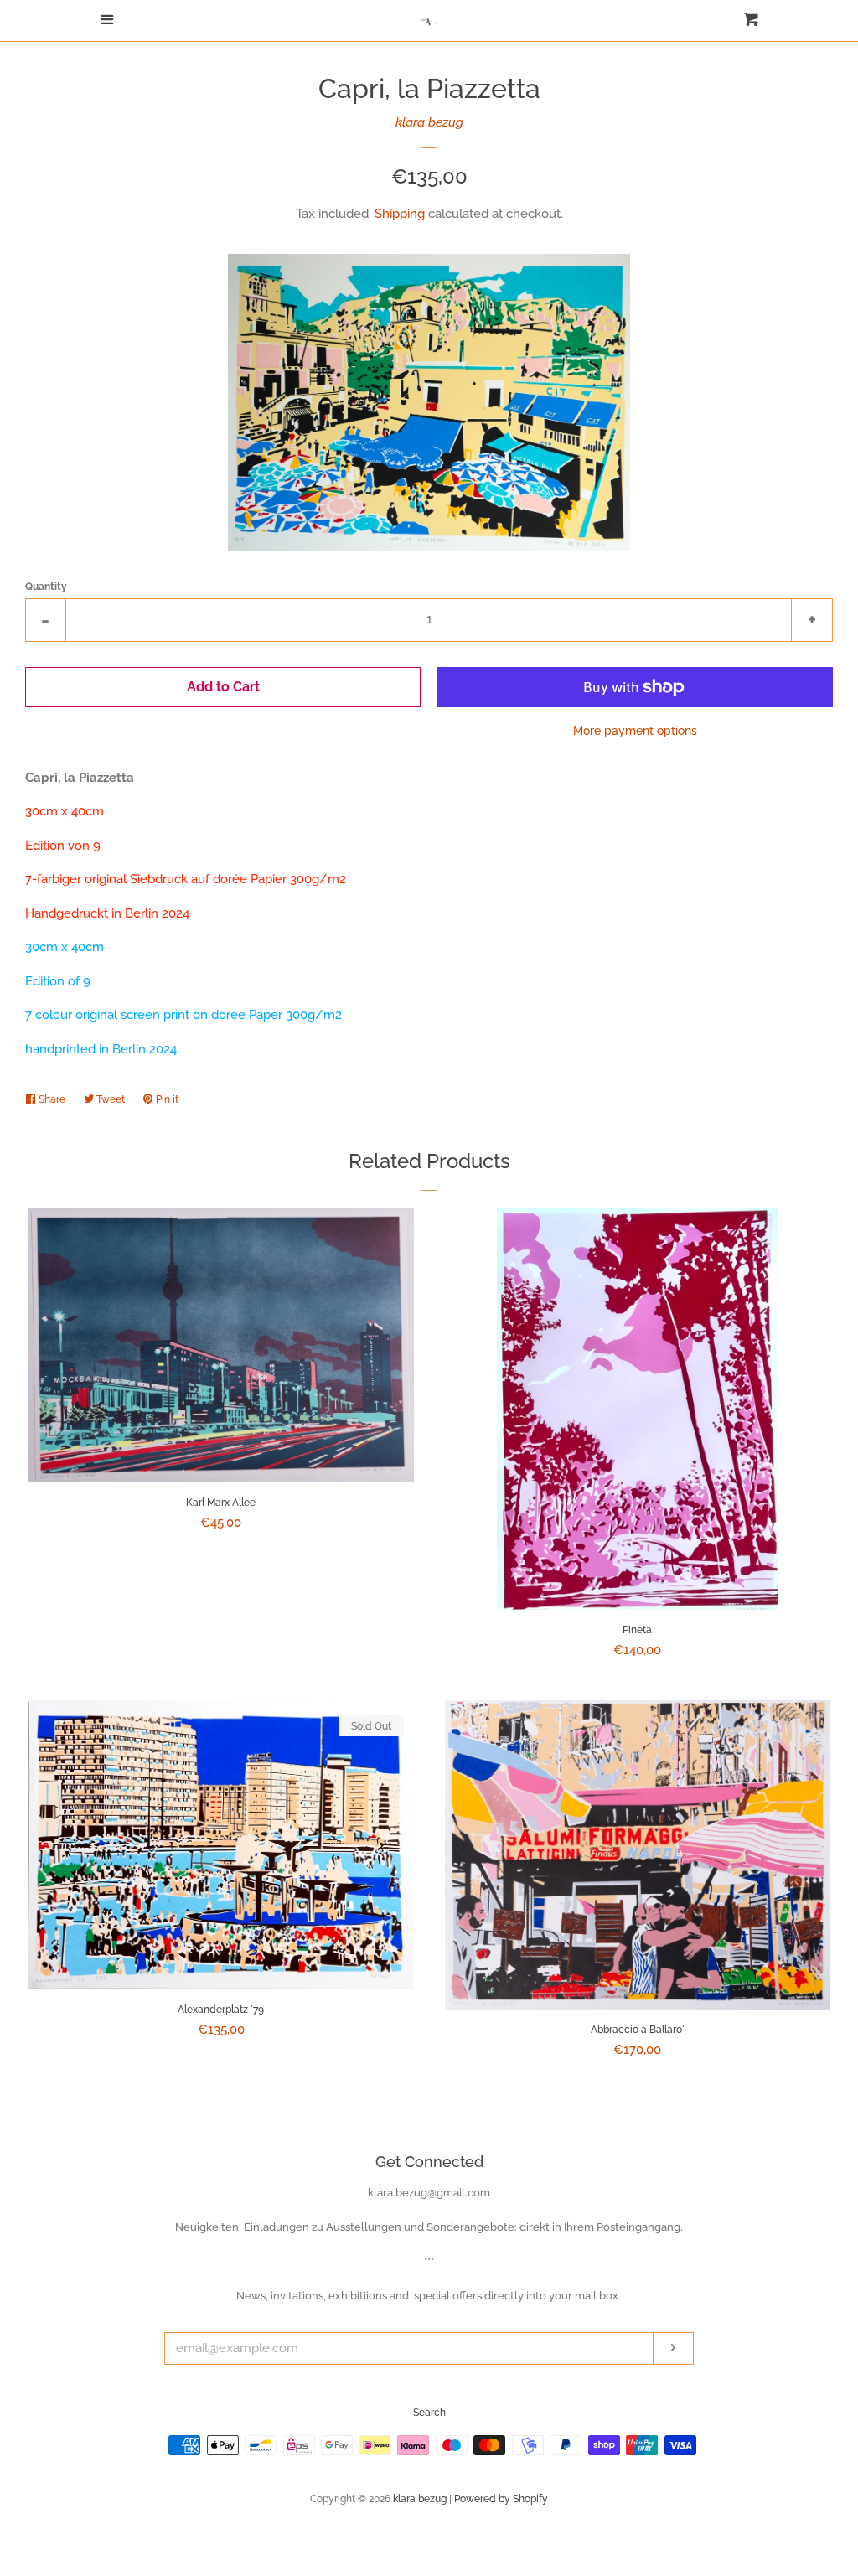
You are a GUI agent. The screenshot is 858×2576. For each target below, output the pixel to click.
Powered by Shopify (501, 2499)
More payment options (635, 731)
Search (429, 2413)
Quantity (46, 587)
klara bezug (429, 122)
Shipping (400, 214)
